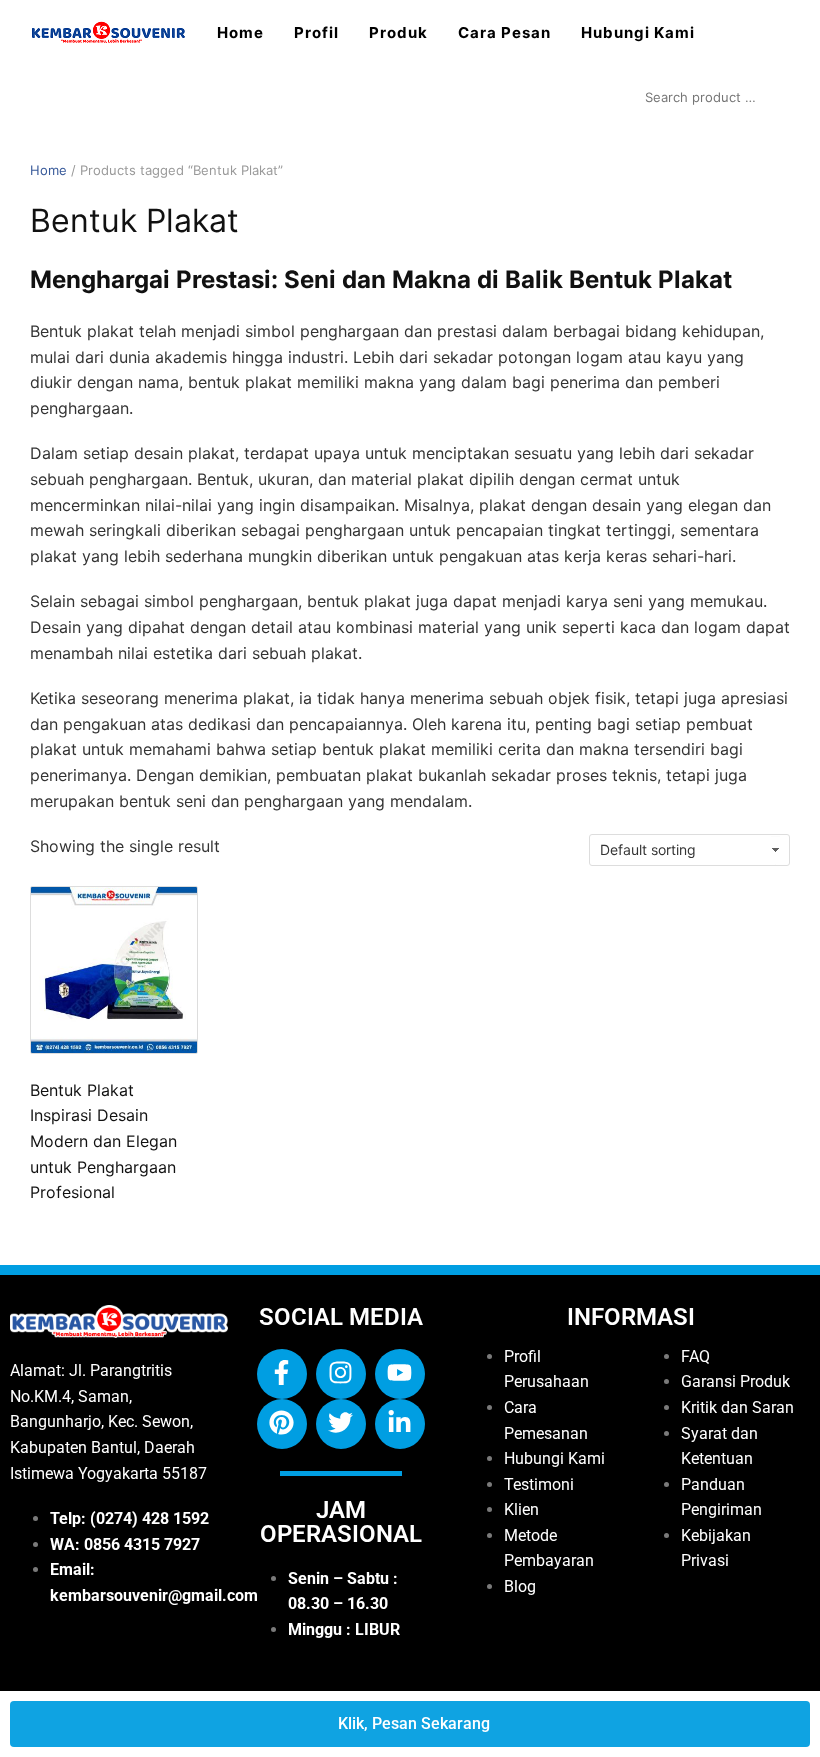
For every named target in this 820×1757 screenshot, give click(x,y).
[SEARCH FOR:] (712, 97)
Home (240, 32)
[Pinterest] (282, 1424)
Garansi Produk (735, 1381)
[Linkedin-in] (400, 1424)
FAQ (695, 1356)
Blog (520, 1586)
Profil (316, 32)
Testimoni (539, 1484)
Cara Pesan (504, 32)
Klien (521, 1509)
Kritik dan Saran (737, 1407)
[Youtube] (400, 1374)
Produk (398, 32)
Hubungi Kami (638, 32)
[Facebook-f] (282, 1374)
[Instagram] (341, 1374)
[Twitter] (341, 1424)
